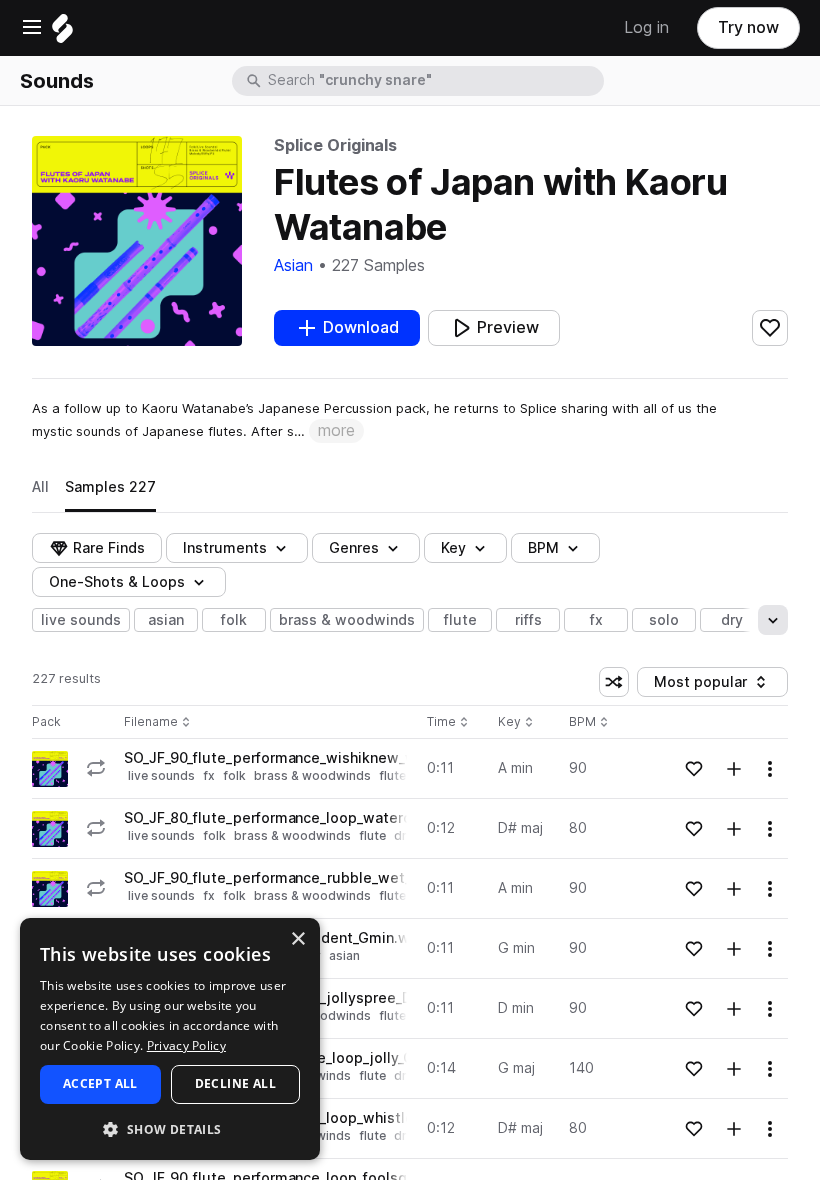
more (336, 430)
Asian (293, 265)
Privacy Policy (186, 1045)
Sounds (57, 81)
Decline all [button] (235, 1083)
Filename (151, 722)
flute (460, 620)
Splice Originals (335, 145)
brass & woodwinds (347, 620)
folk (234, 620)
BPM (543, 548)
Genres (354, 548)
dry (732, 620)
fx (596, 620)
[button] (170, 1128)
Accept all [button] (100, 1083)
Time (448, 722)
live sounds (81, 620)
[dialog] (170, 1039)
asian (166, 620)
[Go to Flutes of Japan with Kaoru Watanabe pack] (50, 769)
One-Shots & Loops (117, 582)
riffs (528, 620)
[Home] (62, 33)
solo (664, 620)
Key (517, 722)
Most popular (708, 685)
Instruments (225, 548)
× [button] (297, 939)
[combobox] (434, 81)
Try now (748, 27)
